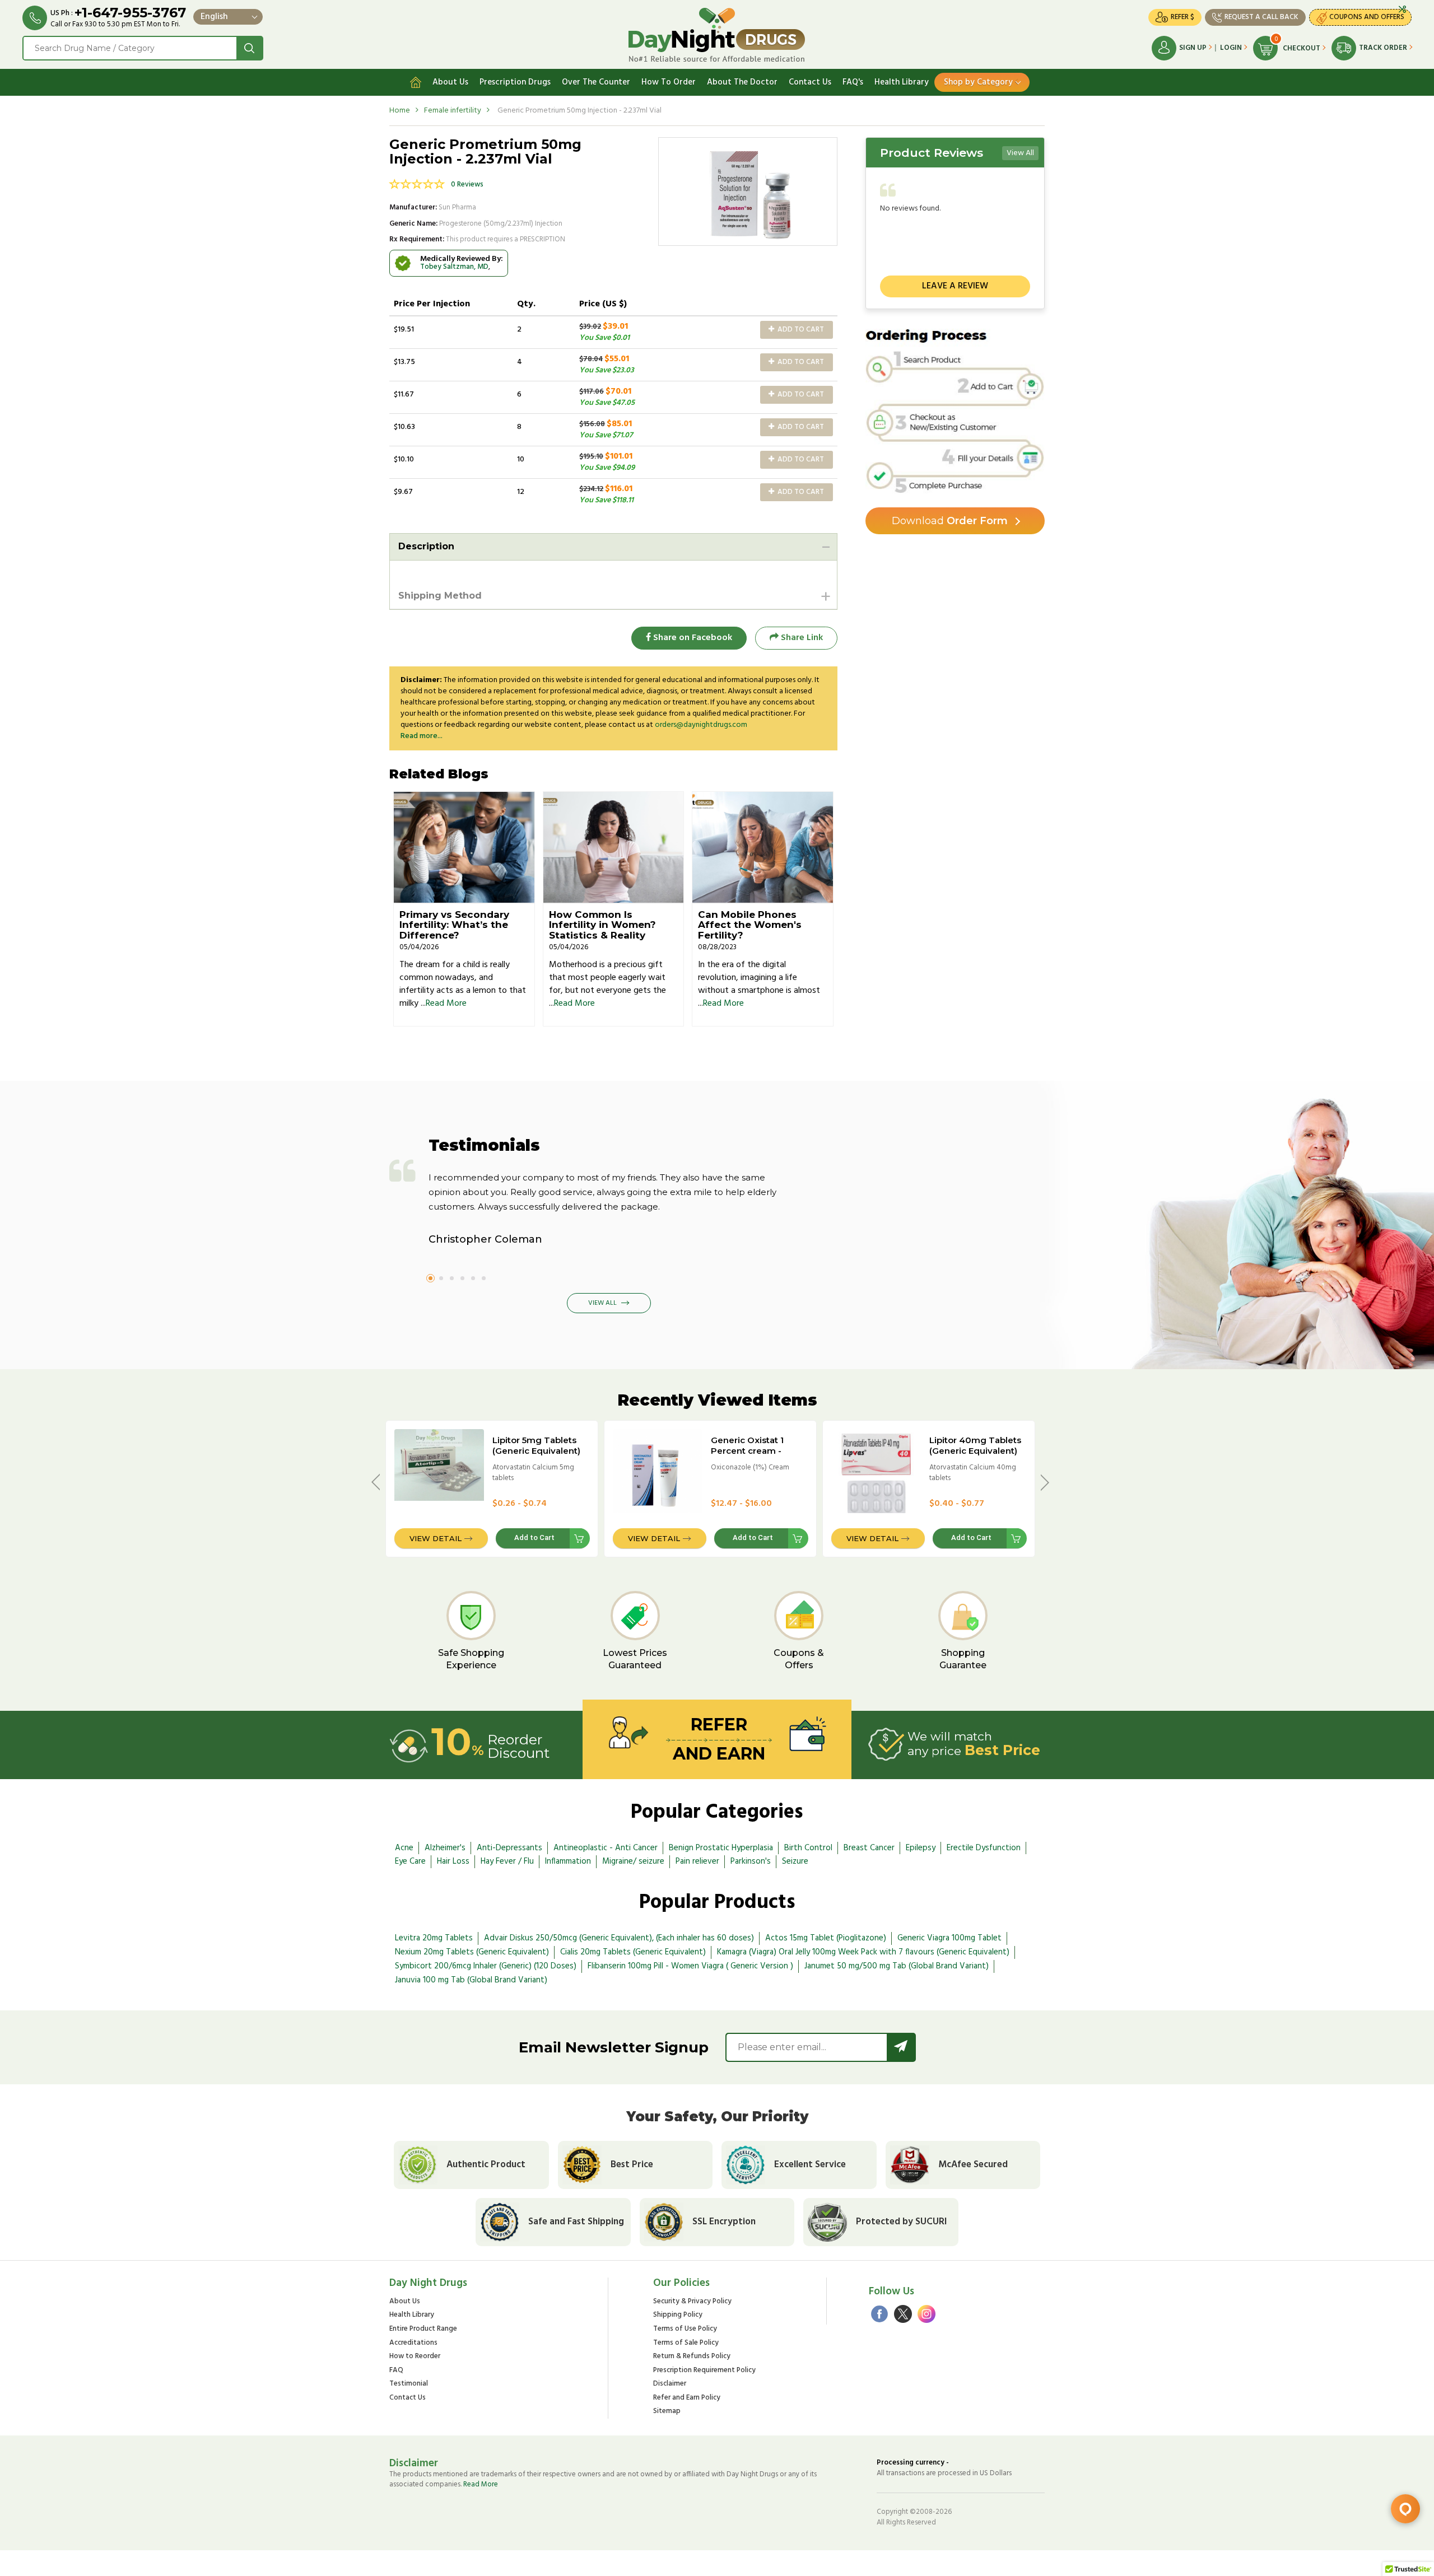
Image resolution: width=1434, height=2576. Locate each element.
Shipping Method (440, 596)
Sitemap (667, 2412)
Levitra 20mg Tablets (434, 1938)
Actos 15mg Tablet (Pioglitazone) (826, 1938)
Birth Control (808, 1848)
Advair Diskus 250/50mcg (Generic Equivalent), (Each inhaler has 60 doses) (619, 1938)
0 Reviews (467, 185)
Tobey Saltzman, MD (454, 267)
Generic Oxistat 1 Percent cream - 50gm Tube (747, 1451)
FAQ (396, 2371)
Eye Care (410, 1861)
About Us (450, 82)
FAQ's (853, 82)
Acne (404, 1848)
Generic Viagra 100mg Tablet (949, 1938)
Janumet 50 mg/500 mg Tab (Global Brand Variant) (897, 1966)
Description (426, 546)
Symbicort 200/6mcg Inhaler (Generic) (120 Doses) (486, 1966)
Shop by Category (978, 82)
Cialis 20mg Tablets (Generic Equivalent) (633, 1952)
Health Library (902, 82)
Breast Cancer (869, 1848)
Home (400, 111)
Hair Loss (453, 1861)
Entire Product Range (423, 2329)
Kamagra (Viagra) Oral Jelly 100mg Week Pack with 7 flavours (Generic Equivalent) (863, 1952)
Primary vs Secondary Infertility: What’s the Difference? (454, 925)
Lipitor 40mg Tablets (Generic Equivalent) (975, 1445)
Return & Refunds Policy (692, 2357)
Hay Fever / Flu (507, 1861)
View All (1020, 153)
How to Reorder (415, 2357)
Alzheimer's (445, 1848)
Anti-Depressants (509, 1848)
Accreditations (413, 2343)
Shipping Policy (678, 2315)
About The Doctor (742, 82)
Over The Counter (596, 82)
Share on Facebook (692, 638)
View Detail (436, 1538)
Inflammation (568, 1861)
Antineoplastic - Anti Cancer (606, 1848)
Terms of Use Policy (685, 2329)
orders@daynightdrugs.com (701, 725)
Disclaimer (670, 2384)
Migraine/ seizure (633, 1861)
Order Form (950, 521)
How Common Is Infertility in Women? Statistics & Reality (602, 925)
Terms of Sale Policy (686, 2343)
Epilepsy (921, 1848)
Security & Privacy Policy (692, 2302)
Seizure (795, 1861)
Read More (446, 1004)
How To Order (669, 82)
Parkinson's (751, 1861)
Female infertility (453, 111)
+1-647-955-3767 (130, 13)
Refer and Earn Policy (687, 2398)
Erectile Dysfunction (984, 1848)
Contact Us (810, 82)
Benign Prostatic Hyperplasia (721, 1848)
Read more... (422, 736)
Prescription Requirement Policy (704, 2371)
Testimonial (409, 2384)
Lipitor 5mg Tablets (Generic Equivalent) (536, 1445)
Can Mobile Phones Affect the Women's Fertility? (750, 925)
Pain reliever (697, 1861)
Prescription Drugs (515, 82)
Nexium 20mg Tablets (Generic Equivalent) (472, 1952)
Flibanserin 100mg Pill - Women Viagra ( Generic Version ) (690, 1966)
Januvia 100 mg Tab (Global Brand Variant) (471, 1980)
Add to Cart (800, 330)
